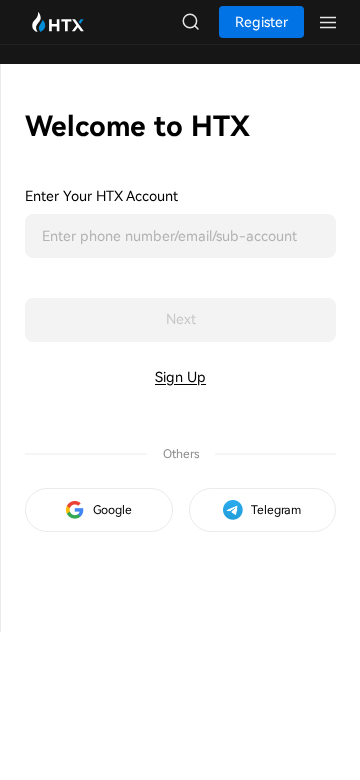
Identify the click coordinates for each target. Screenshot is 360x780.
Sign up (180, 377)
